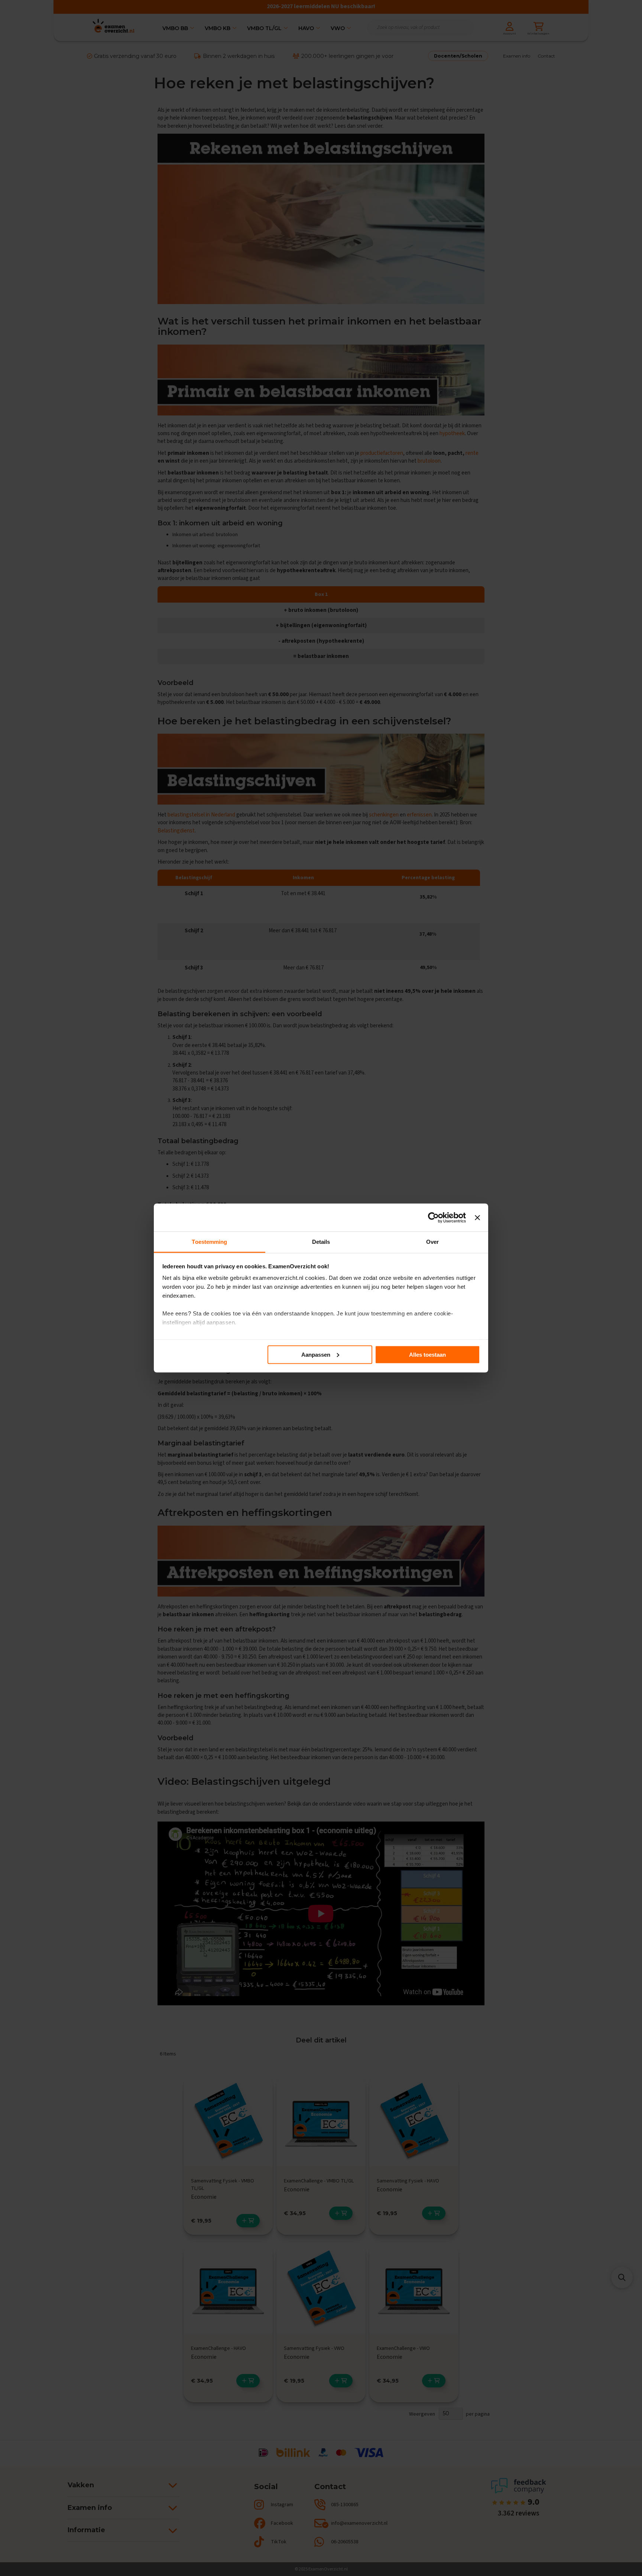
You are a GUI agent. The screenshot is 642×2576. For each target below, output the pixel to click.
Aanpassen (316, 1354)
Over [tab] (432, 1242)
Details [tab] (321, 1242)
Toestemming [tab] (209, 1242)
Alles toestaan (427, 1354)
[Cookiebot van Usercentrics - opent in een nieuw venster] (433, 1217)
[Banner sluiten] (477, 1217)
